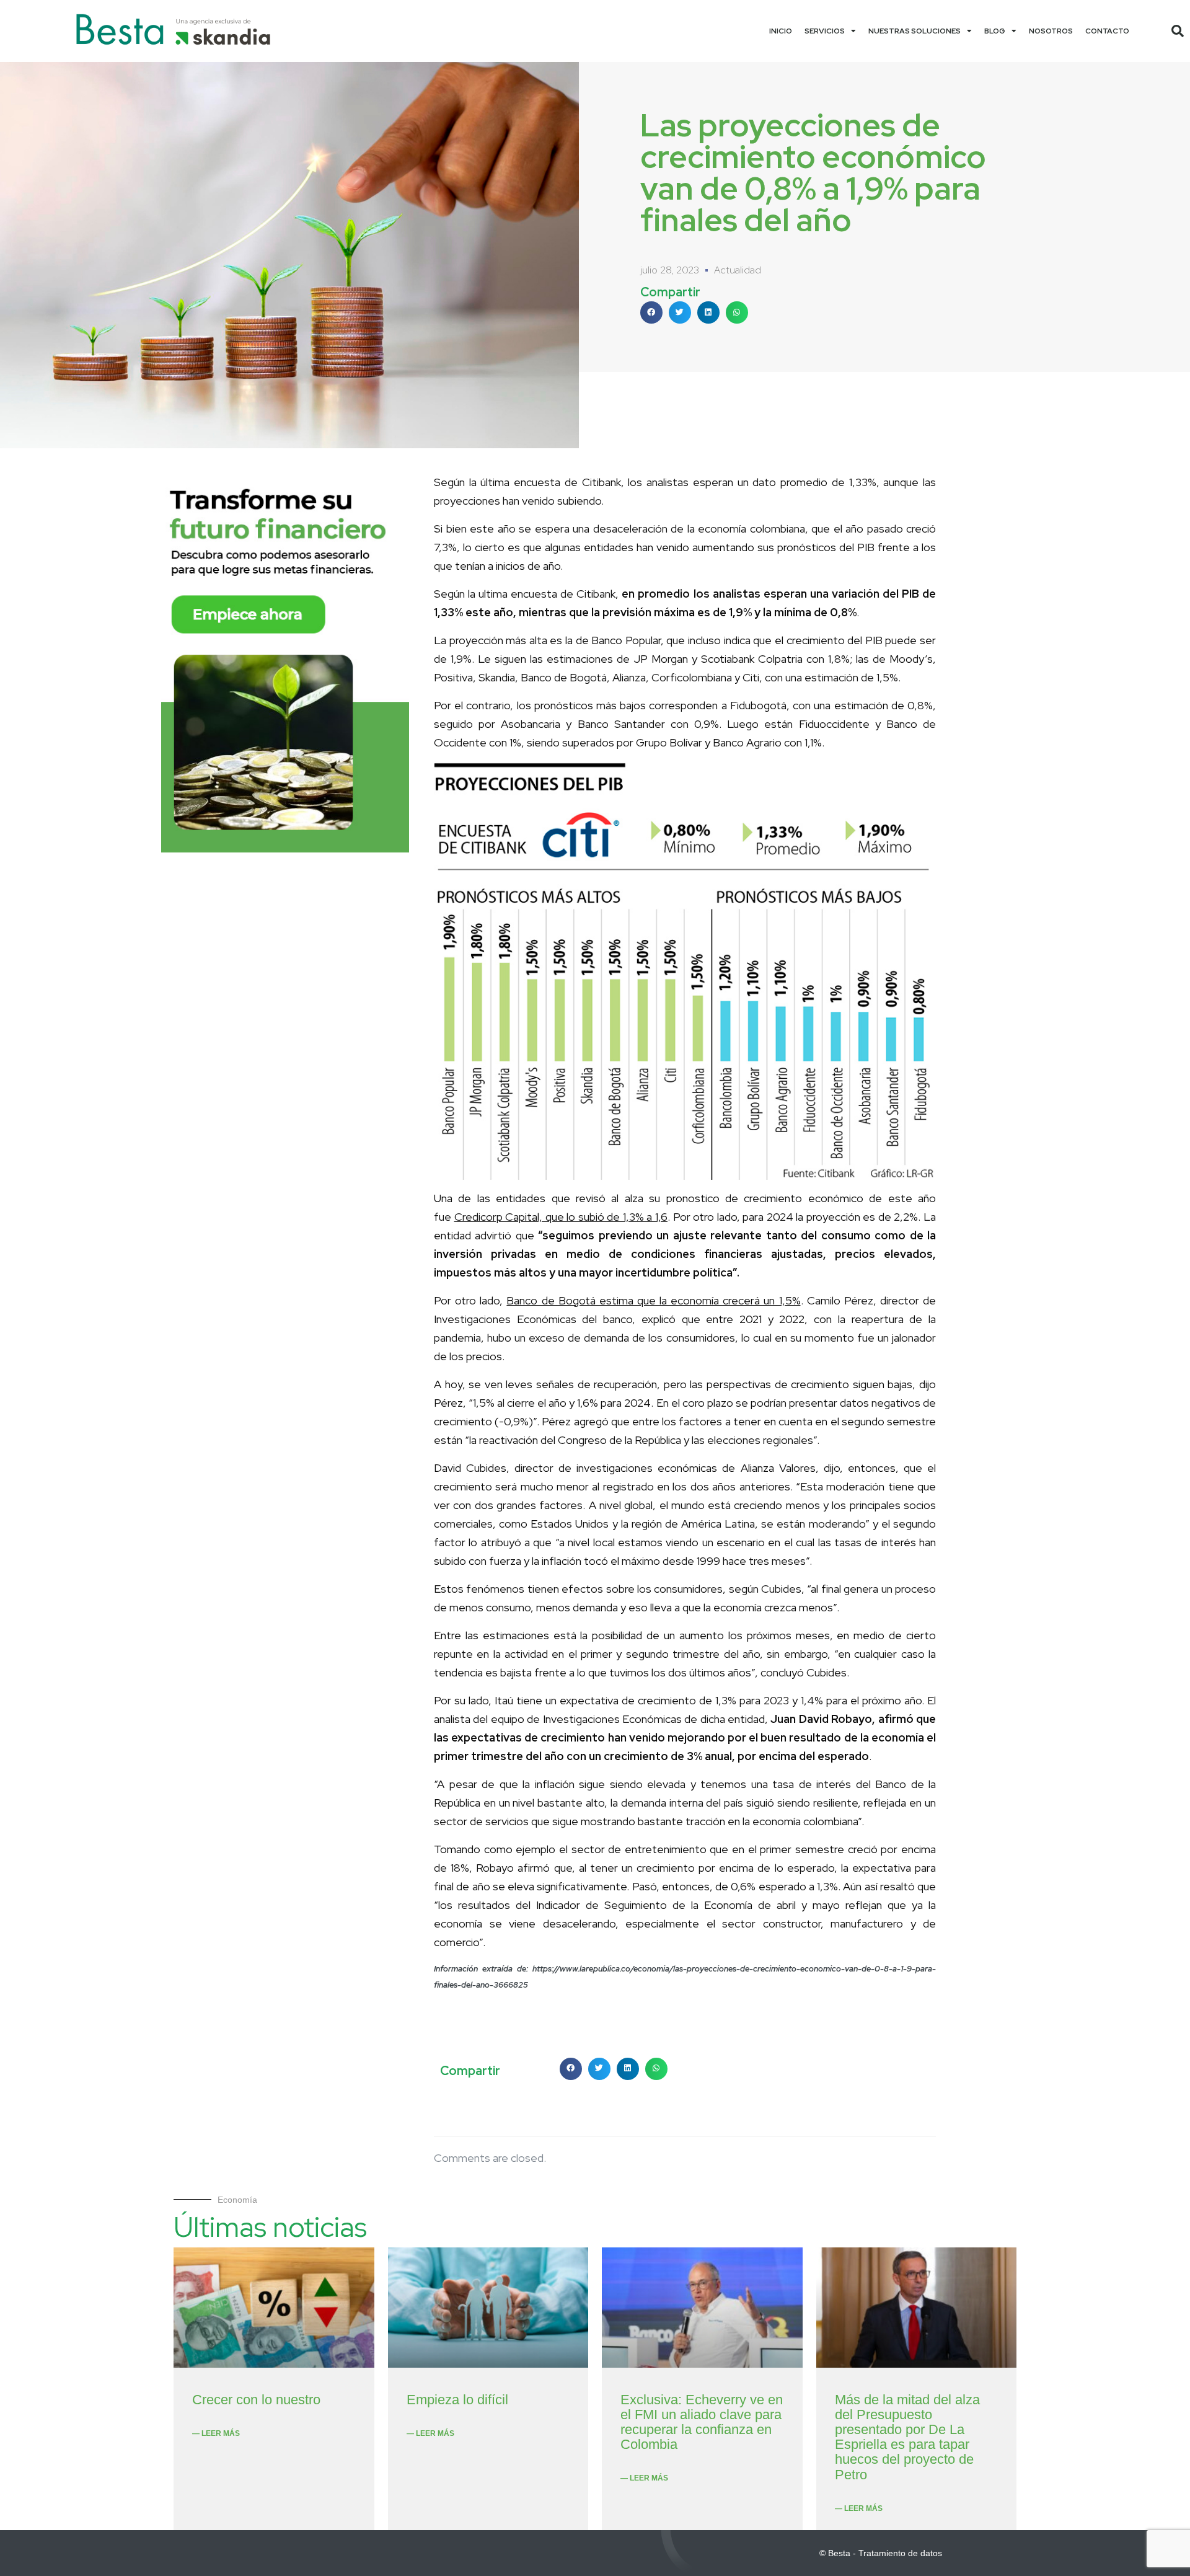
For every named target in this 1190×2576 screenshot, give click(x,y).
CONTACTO (1107, 31)
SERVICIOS (825, 31)
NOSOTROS (1051, 31)
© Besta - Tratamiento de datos (881, 2553)
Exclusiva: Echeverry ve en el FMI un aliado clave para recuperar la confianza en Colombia (702, 2422)
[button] (1178, 31)
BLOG (995, 31)
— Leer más (216, 2433)
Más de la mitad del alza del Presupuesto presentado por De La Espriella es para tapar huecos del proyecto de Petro (907, 2437)
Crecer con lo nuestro (256, 2400)
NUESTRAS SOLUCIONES (915, 31)
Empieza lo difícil (457, 2400)
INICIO (781, 31)
